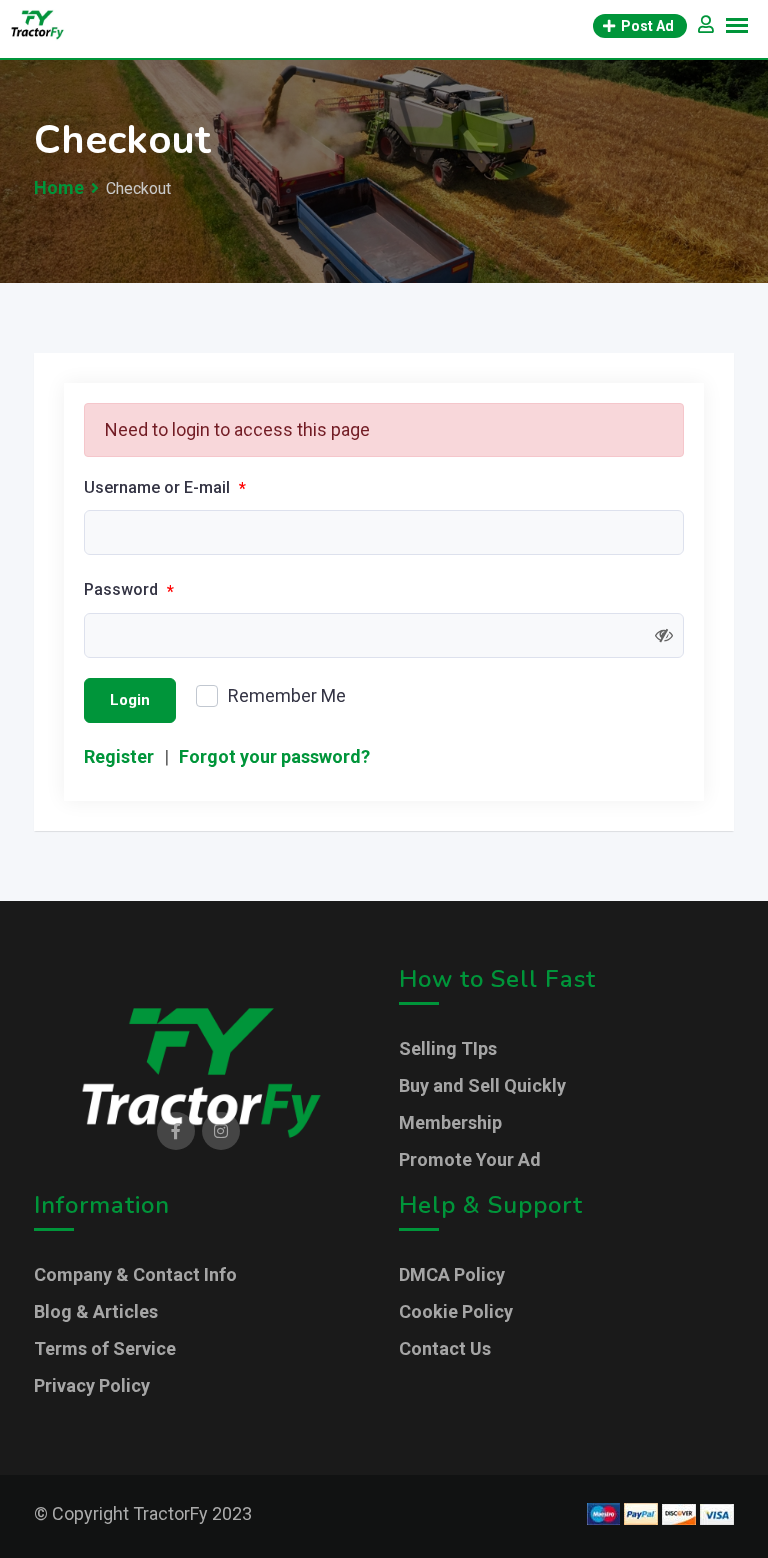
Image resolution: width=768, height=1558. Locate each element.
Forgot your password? (274, 756)
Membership (450, 1122)
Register (119, 756)
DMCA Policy (452, 1274)
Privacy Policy (92, 1385)
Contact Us (445, 1348)
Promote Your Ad (470, 1159)
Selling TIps (448, 1048)
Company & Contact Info (135, 1274)
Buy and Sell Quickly (482, 1085)
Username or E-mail (165, 488)
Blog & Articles (96, 1311)
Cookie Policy (456, 1311)
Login (130, 700)
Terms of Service (105, 1348)
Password (129, 590)
